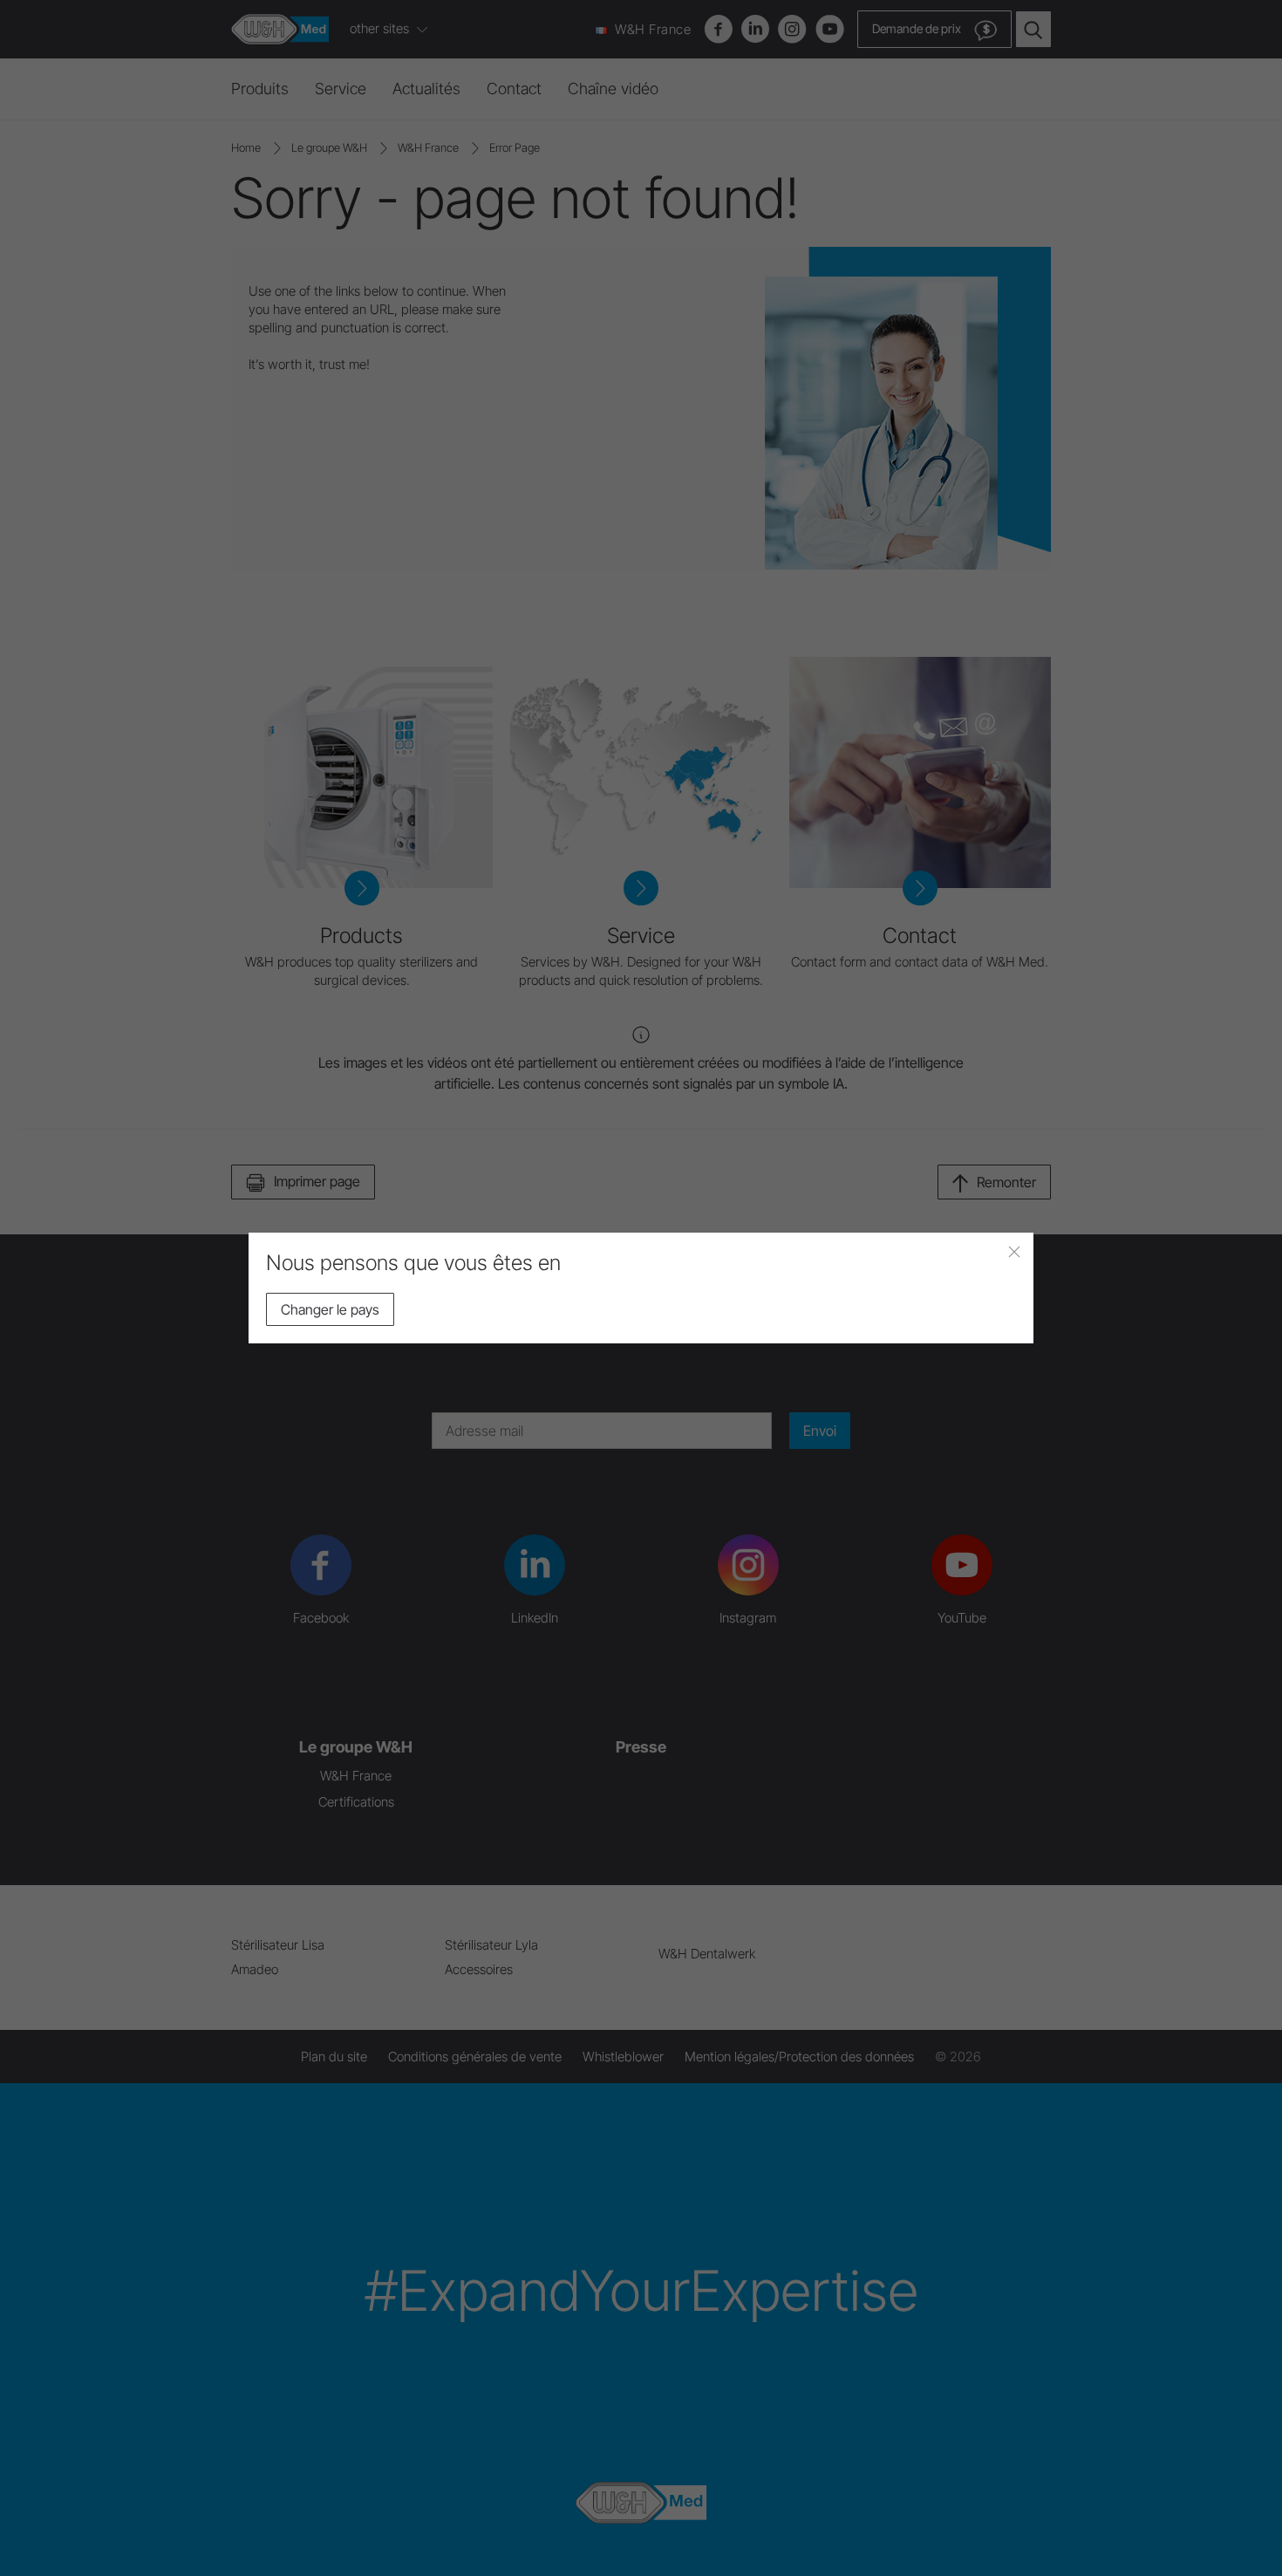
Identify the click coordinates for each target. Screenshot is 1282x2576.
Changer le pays (330, 1309)
